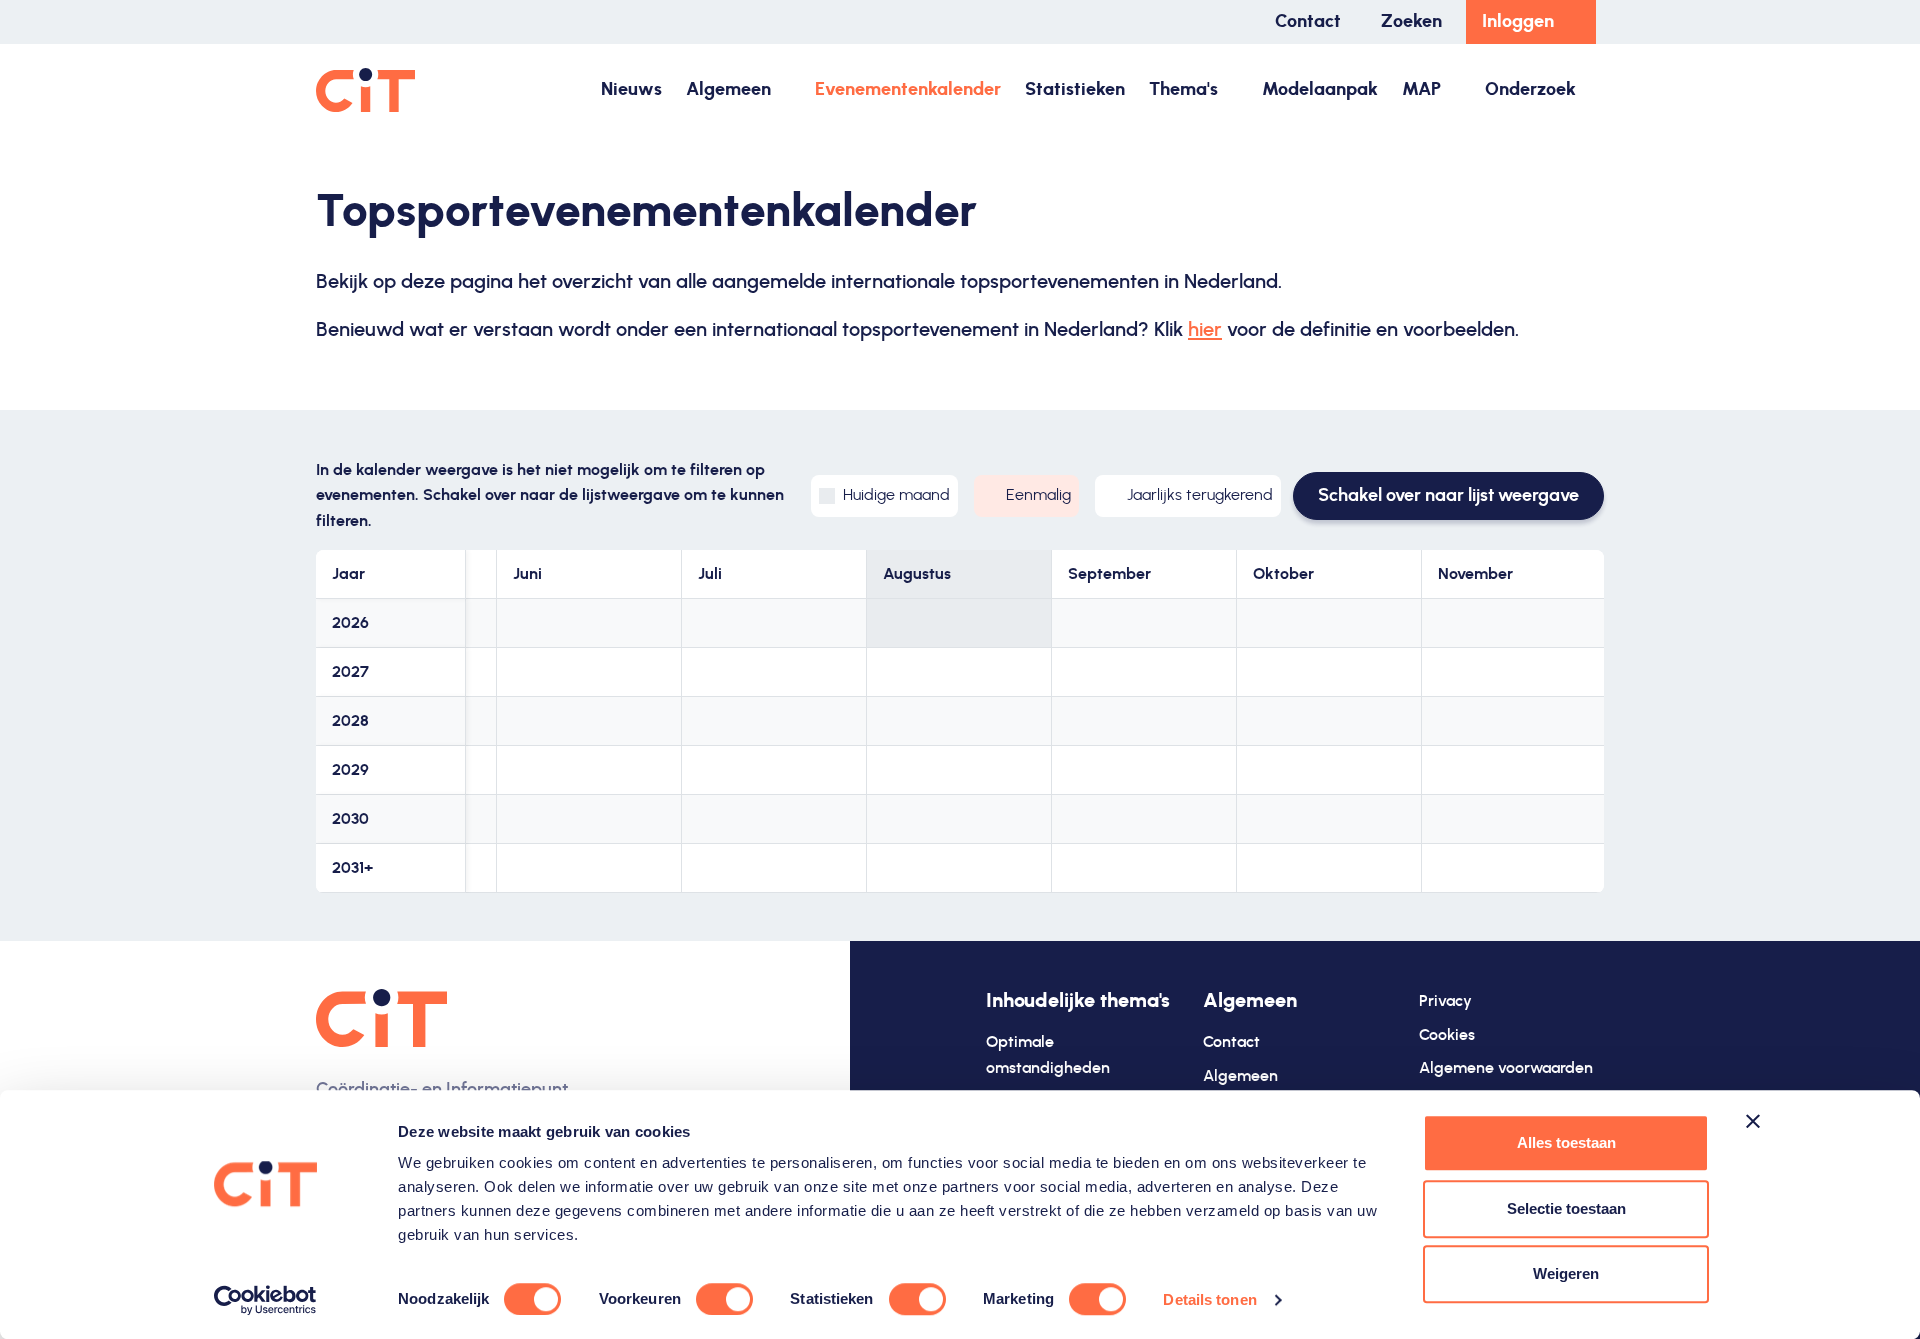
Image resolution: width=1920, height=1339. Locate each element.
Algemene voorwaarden (1506, 1068)
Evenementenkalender (908, 90)
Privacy (1445, 1001)
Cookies (1447, 1035)
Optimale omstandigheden (1048, 1055)
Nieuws (631, 90)
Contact (1308, 22)
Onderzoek (1530, 90)
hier (1205, 330)
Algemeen (728, 90)
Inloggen (1518, 22)
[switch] (724, 1299)
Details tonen (1209, 1299)
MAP (1421, 90)
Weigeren (1566, 1273)
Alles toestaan (1566, 1142)
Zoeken (1411, 22)
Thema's (1183, 90)
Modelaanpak (1320, 90)
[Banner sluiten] (1753, 1121)
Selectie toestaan (1566, 1208)
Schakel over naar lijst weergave (1448, 496)
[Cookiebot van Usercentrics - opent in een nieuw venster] (265, 1300)
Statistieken (1075, 90)
